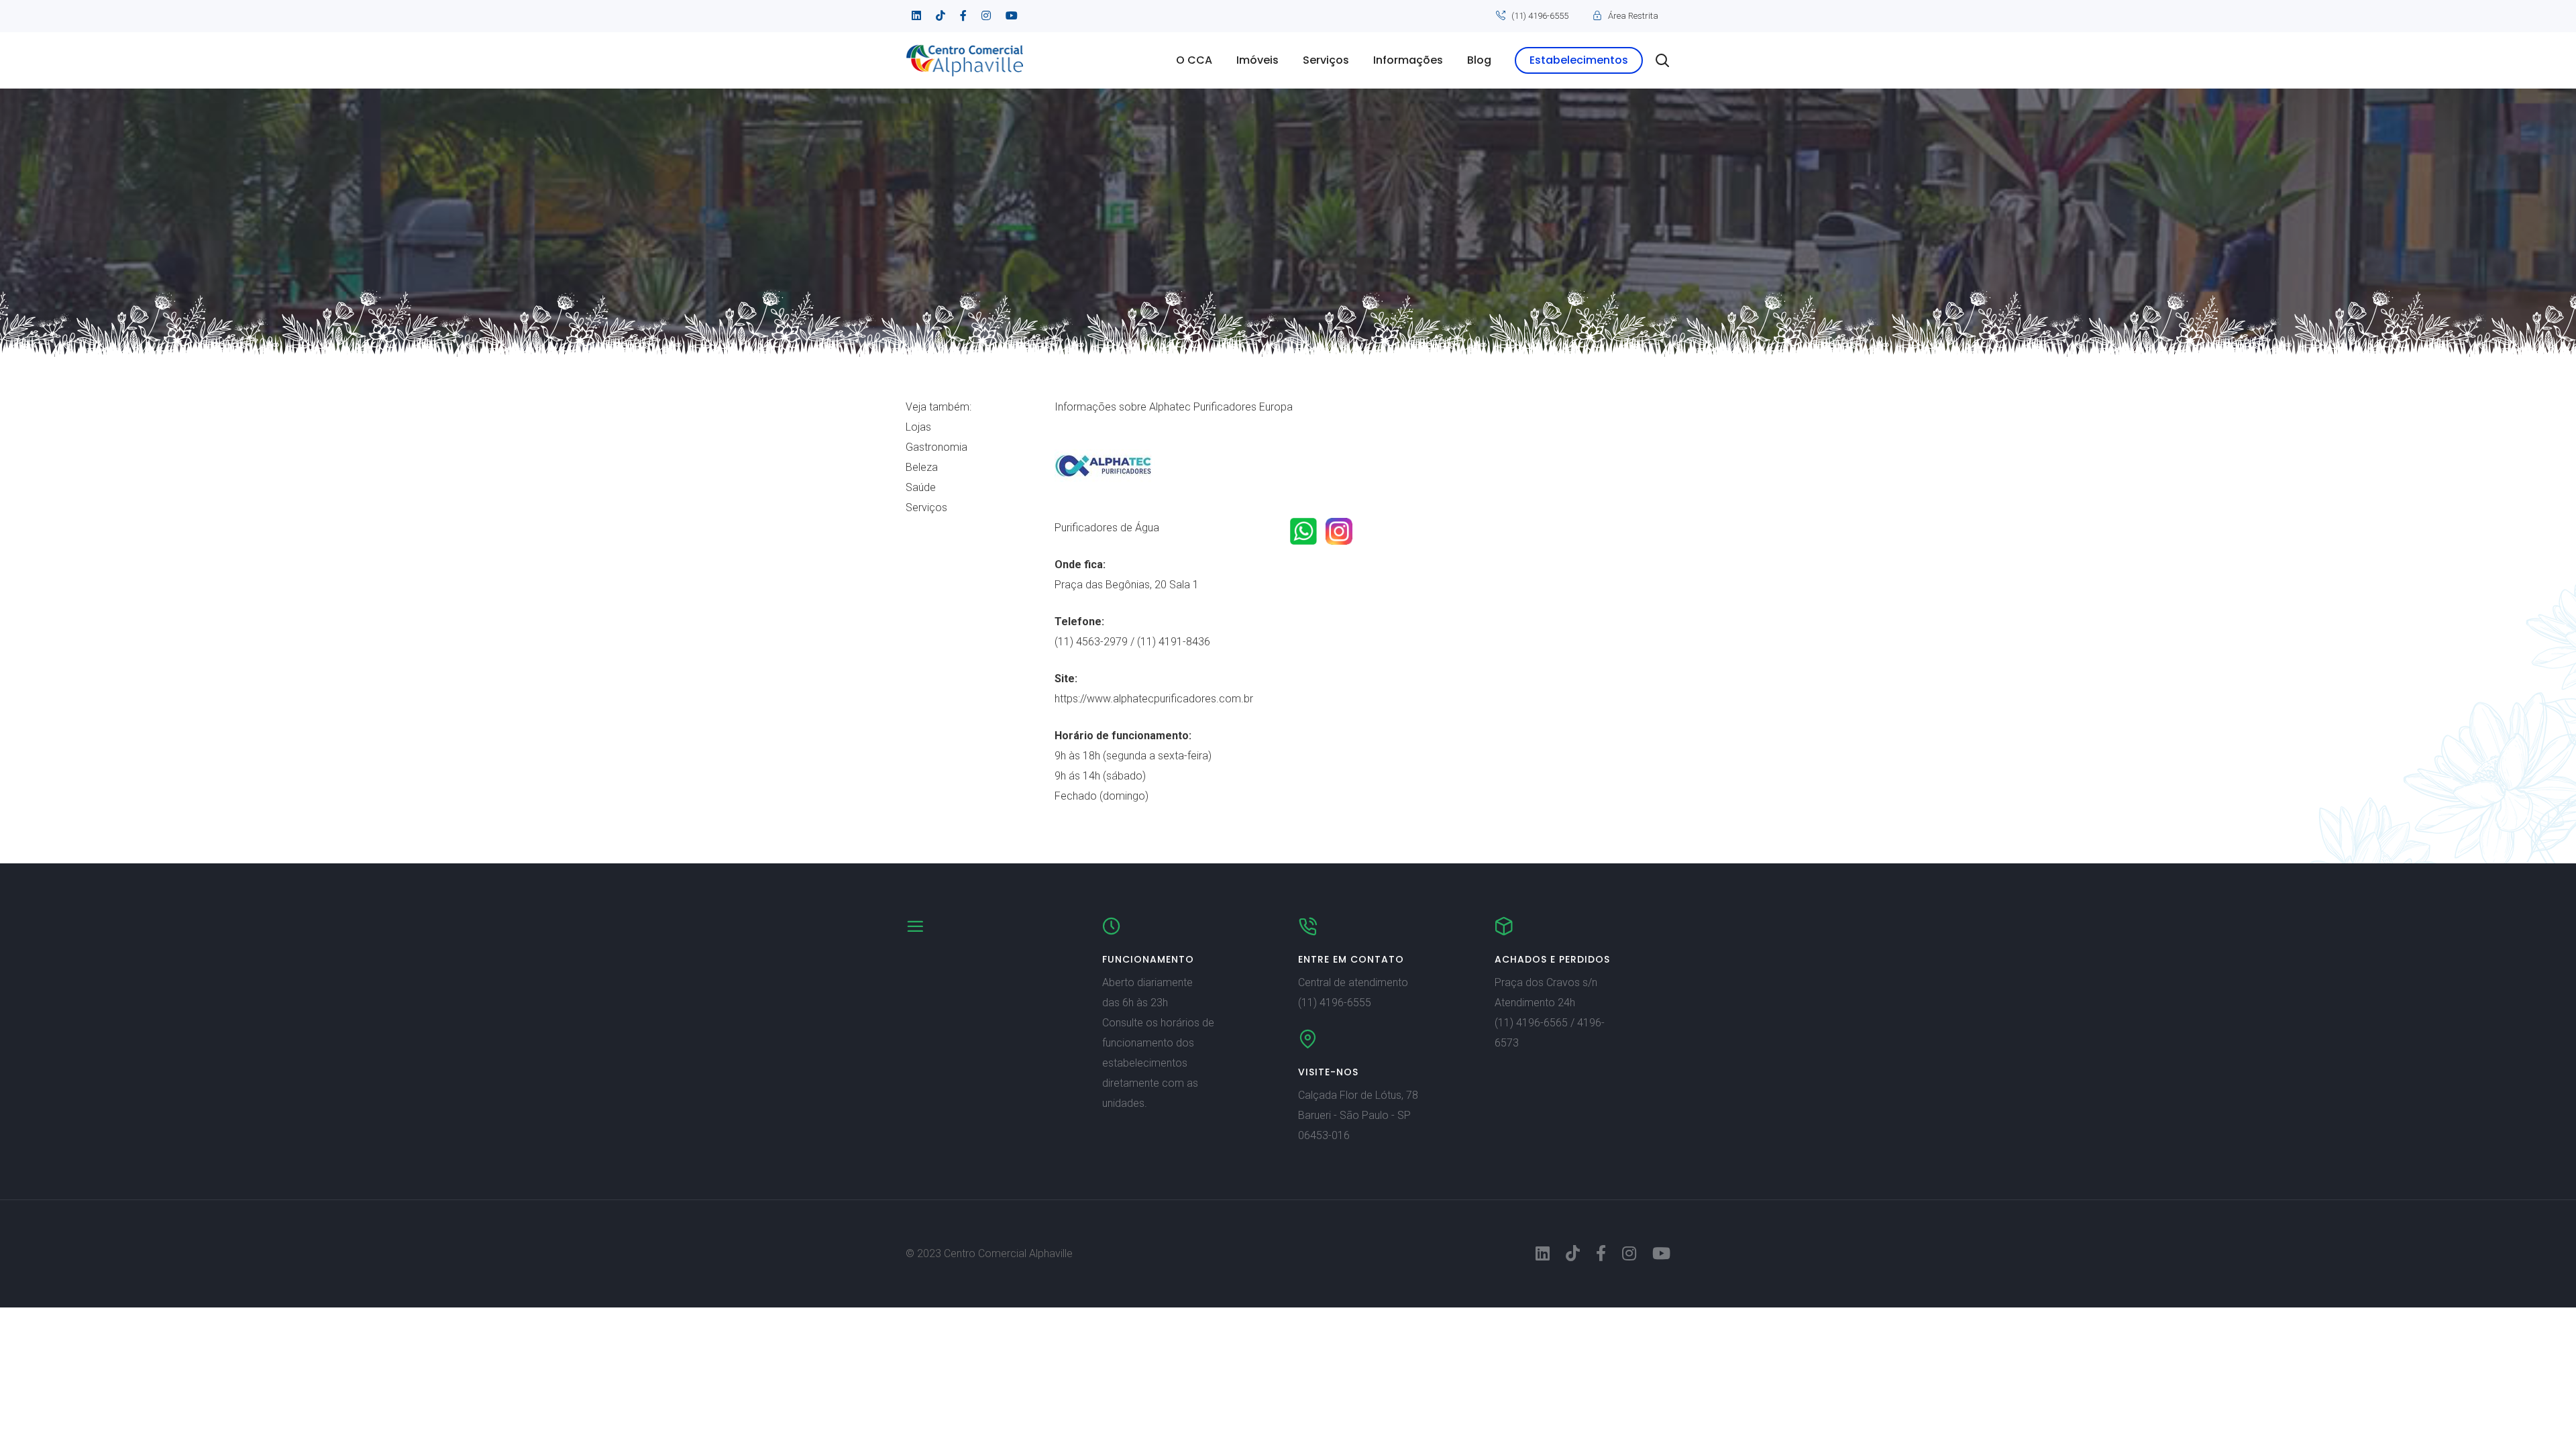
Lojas (918, 427)
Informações (1408, 60)
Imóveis (1257, 60)
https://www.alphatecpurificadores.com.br (1154, 699)
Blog (1479, 60)
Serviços (1326, 60)
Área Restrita (1633, 16)
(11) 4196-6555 (1540, 16)
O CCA (1194, 60)
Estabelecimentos (1579, 60)
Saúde (921, 487)
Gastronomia (936, 447)
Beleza (922, 467)
